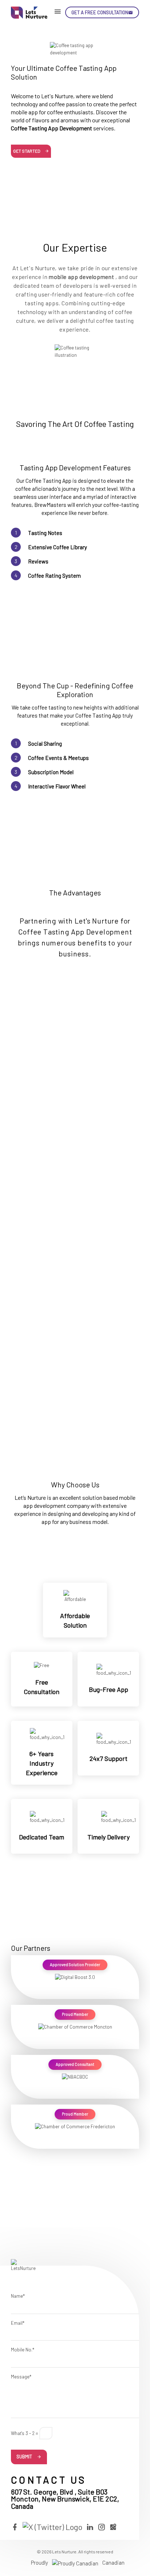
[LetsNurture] (29, 13)
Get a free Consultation (100, 12)
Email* (18, 2323)
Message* (21, 2377)
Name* (18, 2296)
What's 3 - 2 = (25, 2433)
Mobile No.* (23, 2350)
